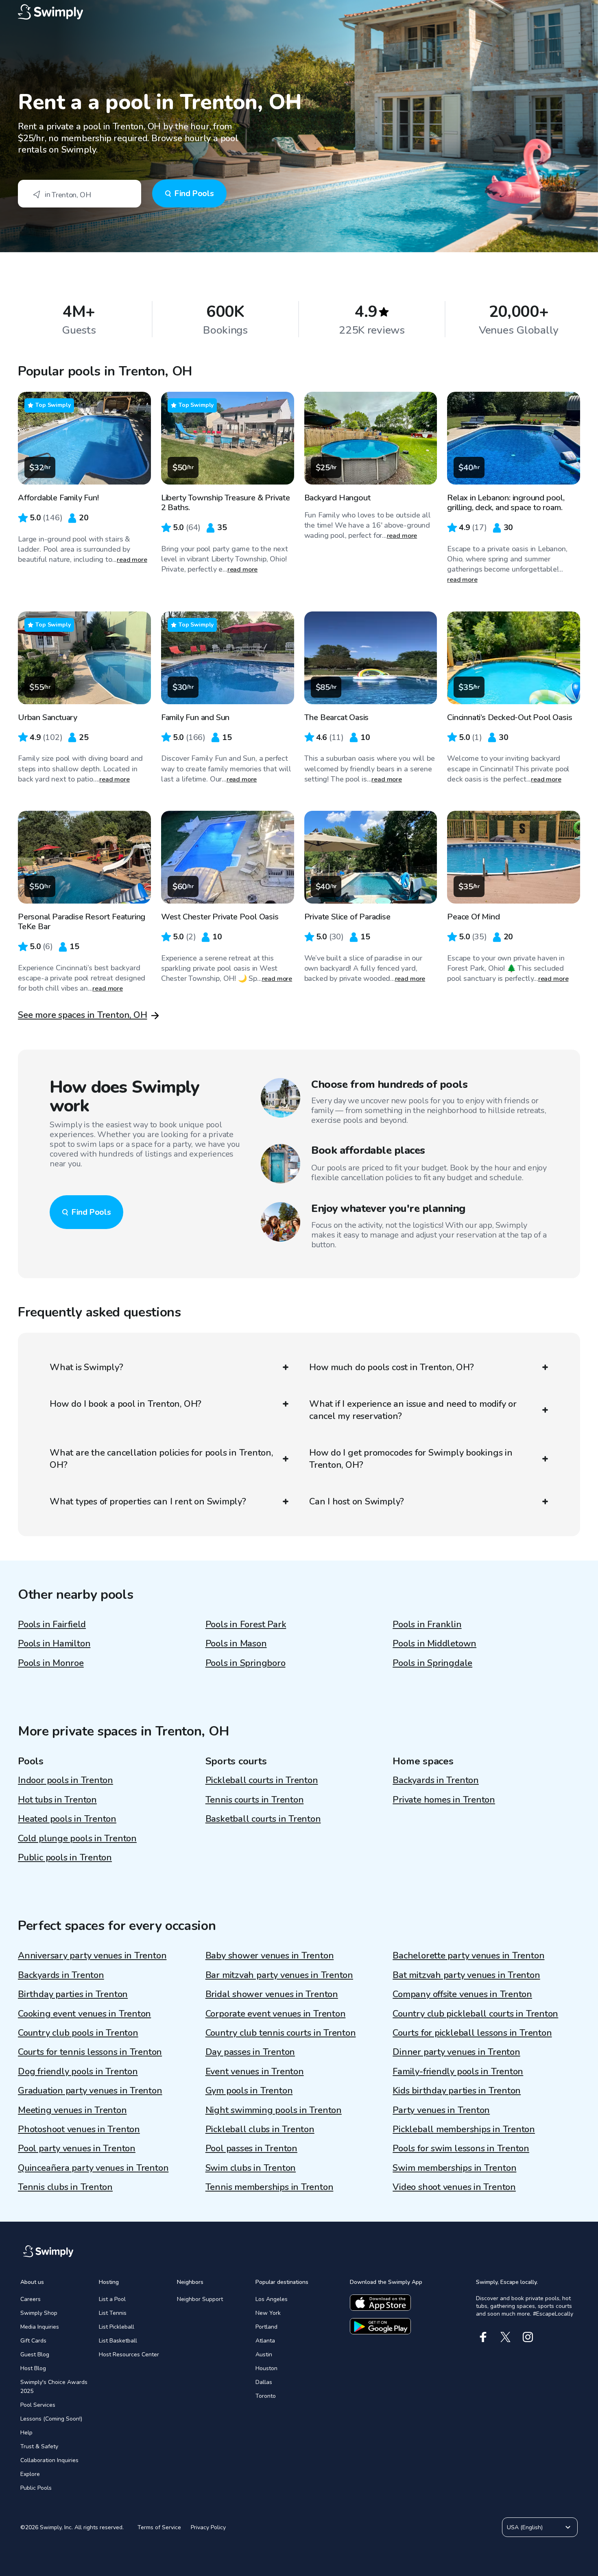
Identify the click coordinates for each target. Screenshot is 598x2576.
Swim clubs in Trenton (251, 2168)
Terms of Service (159, 2527)
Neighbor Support (200, 2299)
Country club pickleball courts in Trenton (475, 2014)
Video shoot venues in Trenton (454, 2187)
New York (268, 2313)
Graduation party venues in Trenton (90, 2091)
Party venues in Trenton (441, 2110)
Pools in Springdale (432, 1663)
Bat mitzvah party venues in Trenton (466, 1975)
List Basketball (118, 2341)
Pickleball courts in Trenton (262, 1780)
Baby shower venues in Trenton (270, 1956)
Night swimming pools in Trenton (274, 2110)
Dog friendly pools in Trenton (78, 2072)
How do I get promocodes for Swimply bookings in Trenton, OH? (411, 1459)
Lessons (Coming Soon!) (51, 2419)
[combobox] (80, 194)
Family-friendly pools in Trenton (458, 2072)
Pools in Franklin (427, 1624)
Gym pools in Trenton (249, 2091)
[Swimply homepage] (299, 12)
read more (132, 560)
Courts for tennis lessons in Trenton (90, 2052)
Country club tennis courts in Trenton (281, 2033)
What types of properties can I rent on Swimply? (148, 1502)
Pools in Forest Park (246, 1624)
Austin (264, 2354)
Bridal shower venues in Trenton (272, 1994)
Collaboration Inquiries (49, 2460)
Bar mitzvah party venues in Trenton (279, 1975)
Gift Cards (33, 2341)
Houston (266, 2368)
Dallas (264, 2382)
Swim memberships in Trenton (454, 2168)
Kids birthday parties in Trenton (457, 2091)
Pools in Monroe (51, 1663)
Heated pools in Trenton (67, 1819)
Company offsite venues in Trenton (462, 1994)
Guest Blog (35, 2354)
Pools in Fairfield (52, 1624)
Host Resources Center (129, 2354)
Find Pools (194, 193)
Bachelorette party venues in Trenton (468, 1956)
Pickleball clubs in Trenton (260, 2129)
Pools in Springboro (246, 1663)
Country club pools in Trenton (78, 2033)
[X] (505, 2337)
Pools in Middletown (434, 1644)
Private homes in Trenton (444, 1800)
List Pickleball (117, 2327)
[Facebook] (483, 2337)
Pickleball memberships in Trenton (464, 2129)
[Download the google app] (380, 2326)
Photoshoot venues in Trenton (79, 2129)
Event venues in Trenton (255, 2072)
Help (26, 2433)
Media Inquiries (40, 2327)
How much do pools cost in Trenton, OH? (392, 1367)
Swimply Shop (39, 2313)
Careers (31, 2299)
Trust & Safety (39, 2446)
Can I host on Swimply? (357, 1502)
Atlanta (265, 2341)
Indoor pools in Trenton (65, 1780)
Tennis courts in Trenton (255, 1800)
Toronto (266, 2396)
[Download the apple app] (380, 2303)
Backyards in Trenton (436, 1780)
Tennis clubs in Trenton (65, 2187)
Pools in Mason (236, 1644)
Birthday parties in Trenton (73, 1994)
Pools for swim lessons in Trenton (461, 2148)
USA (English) (525, 2527)
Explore (30, 2474)
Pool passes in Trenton (251, 2148)
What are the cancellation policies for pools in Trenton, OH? (161, 1459)
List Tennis (113, 2313)
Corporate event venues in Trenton (276, 2014)
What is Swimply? (86, 1367)
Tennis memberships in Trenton (270, 2187)
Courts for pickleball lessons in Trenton (472, 2033)
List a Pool (112, 2299)
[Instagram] (528, 2337)
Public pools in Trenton (65, 1858)
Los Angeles (272, 2299)
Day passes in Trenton (250, 2052)
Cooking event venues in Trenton (84, 2014)
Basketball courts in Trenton (263, 1819)
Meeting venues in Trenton (72, 2110)
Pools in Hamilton (54, 1644)
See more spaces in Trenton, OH (82, 1015)
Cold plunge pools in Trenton (77, 1838)
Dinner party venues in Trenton (456, 2052)
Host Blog (33, 2368)
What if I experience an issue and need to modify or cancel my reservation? (413, 1410)
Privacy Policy (208, 2527)
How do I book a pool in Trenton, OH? (125, 1404)
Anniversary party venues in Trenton (92, 1956)
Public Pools (36, 2488)
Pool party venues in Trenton (77, 2148)
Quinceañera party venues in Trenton (93, 2168)
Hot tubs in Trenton (57, 1800)
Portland (266, 2327)
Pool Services (38, 2405)
